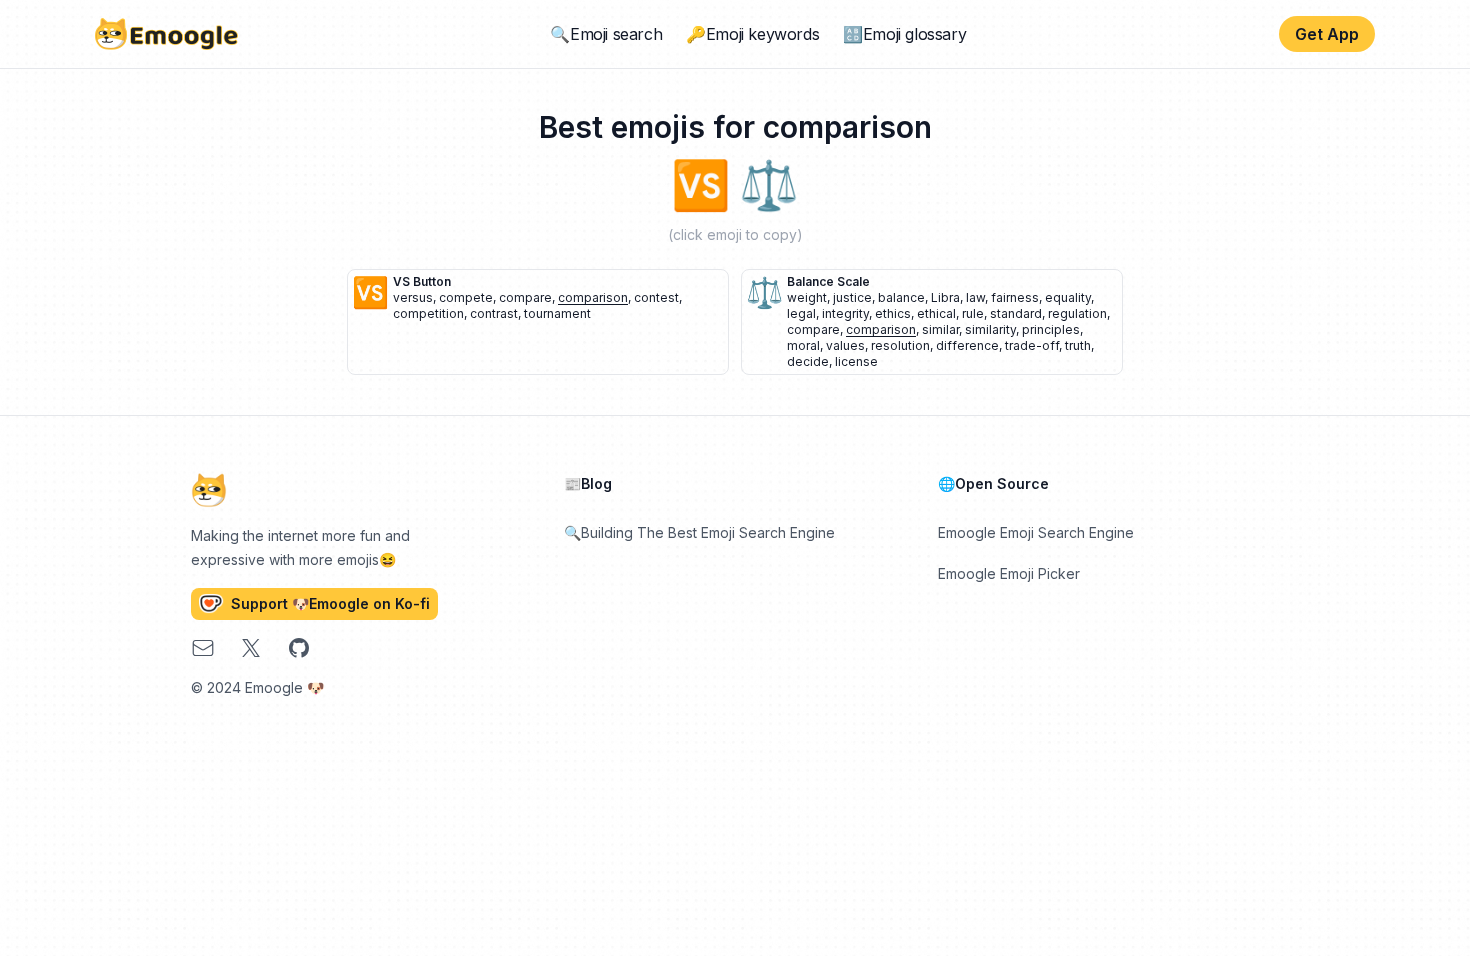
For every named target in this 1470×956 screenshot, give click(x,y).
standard (1016, 313)
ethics (893, 313)
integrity (845, 313)
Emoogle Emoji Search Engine (1036, 532)
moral (803, 345)
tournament (557, 313)
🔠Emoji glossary (904, 34)
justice (852, 297)
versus (413, 297)
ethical (936, 313)
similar (940, 329)
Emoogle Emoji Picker (1009, 573)
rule (973, 313)
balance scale (828, 281)
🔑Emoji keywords (752, 34)
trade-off (1032, 345)
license (856, 361)
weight (807, 297)
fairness (1015, 297)
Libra (945, 297)
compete (466, 297)
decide (808, 361)
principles (1051, 329)
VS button (422, 281)
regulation (1077, 313)
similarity (990, 329)
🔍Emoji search (606, 34)
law (975, 297)
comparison (593, 297)
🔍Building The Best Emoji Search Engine (699, 532)
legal (801, 313)
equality (1068, 297)
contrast (494, 313)
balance (901, 297)
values (845, 345)
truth (1078, 345)
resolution (900, 345)
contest (656, 297)
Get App (1327, 34)
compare (525, 297)
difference (967, 345)
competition (428, 313)
